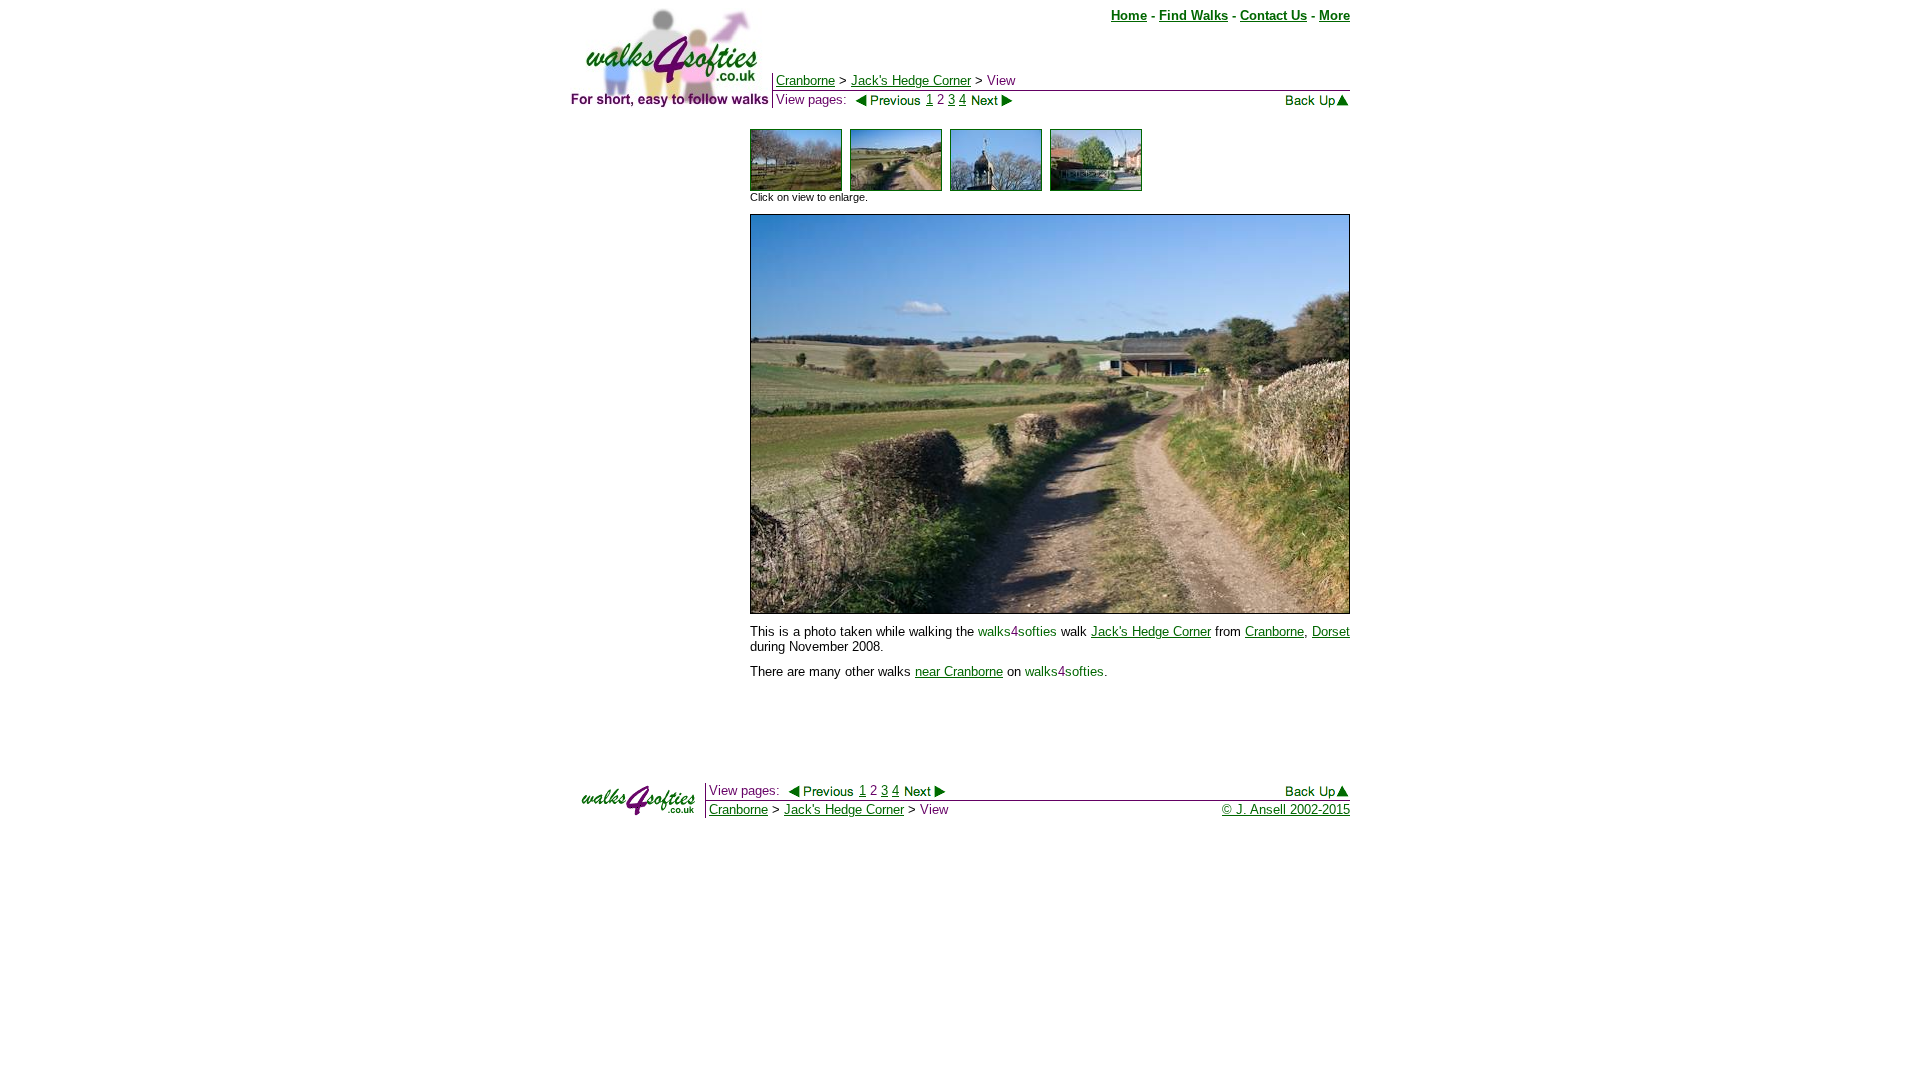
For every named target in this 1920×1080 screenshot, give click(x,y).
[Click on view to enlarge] (796, 186)
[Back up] (1317, 103)
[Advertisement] (650, 428)
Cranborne (1274, 631)
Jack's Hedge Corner (1151, 631)
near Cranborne (959, 671)
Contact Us (1273, 15)
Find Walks (1193, 15)
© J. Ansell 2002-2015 (1286, 809)
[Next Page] (1003, 99)
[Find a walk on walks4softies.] (771, 103)
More (1334, 15)
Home (1129, 15)
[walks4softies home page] (670, 103)
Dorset (1331, 631)
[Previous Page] (888, 99)
